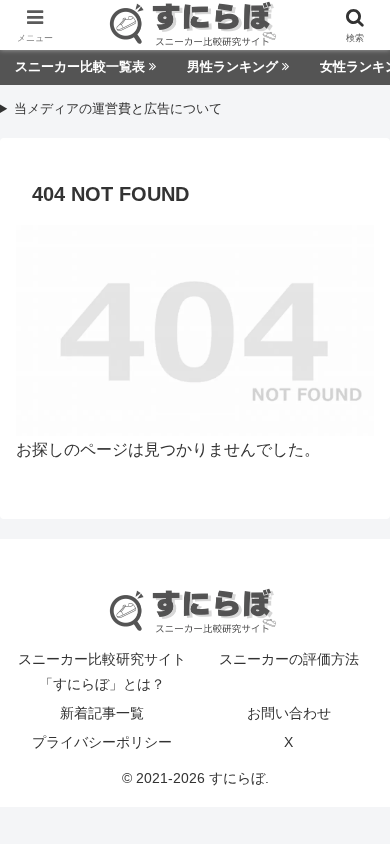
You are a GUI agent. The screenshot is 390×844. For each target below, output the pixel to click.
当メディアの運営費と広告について (118, 109)
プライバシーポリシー (102, 742)
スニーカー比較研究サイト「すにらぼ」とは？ (102, 671)
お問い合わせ (289, 713)
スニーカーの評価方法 (289, 659)
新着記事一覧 (102, 713)
